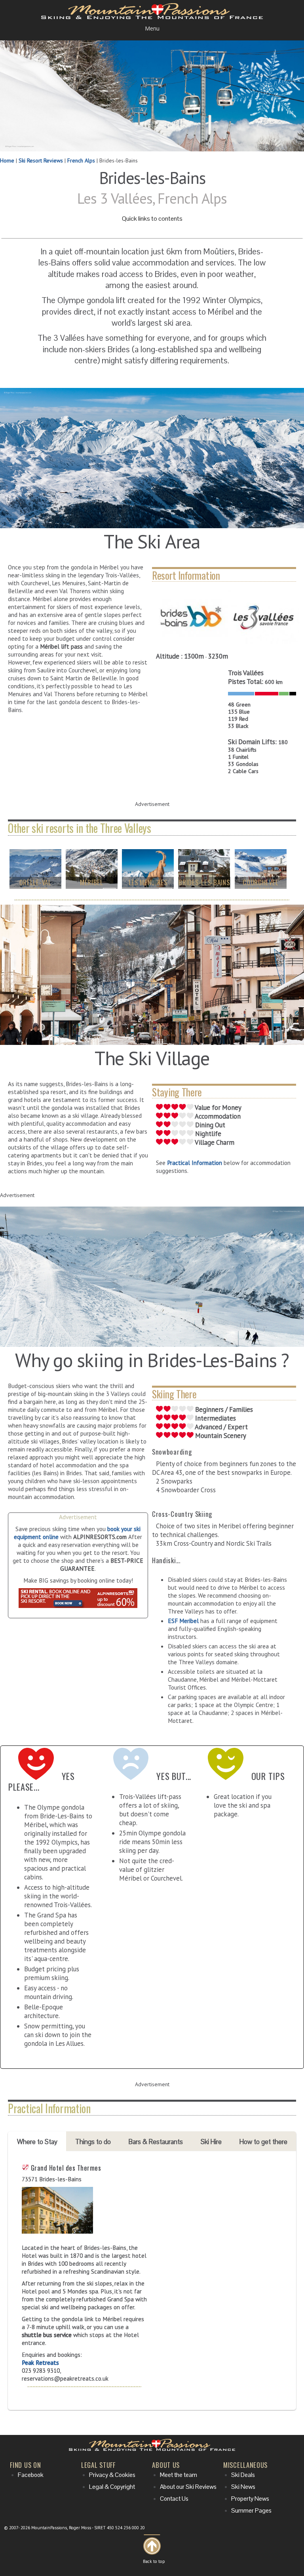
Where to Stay (37, 2142)
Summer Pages (251, 2511)
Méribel (92, 882)
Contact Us (174, 2499)
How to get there (263, 2142)
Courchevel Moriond (260, 886)
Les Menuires (148, 882)
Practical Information (195, 1163)
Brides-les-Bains (204, 882)
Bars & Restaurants (156, 2142)
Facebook (31, 2475)
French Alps (81, 160)
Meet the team (179, 2475)
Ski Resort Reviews (41, 160)
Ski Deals (243, 2475)
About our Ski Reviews (188, 2487)
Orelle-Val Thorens (35, 886)
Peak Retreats (40, 2362)
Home (7, 160)
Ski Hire (211, 2142)
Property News (250, 2499)
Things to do (93, 2142)
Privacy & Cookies (112, 2475)
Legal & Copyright (112, 2487)
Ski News (243, 2487)
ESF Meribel (183, 1621)
